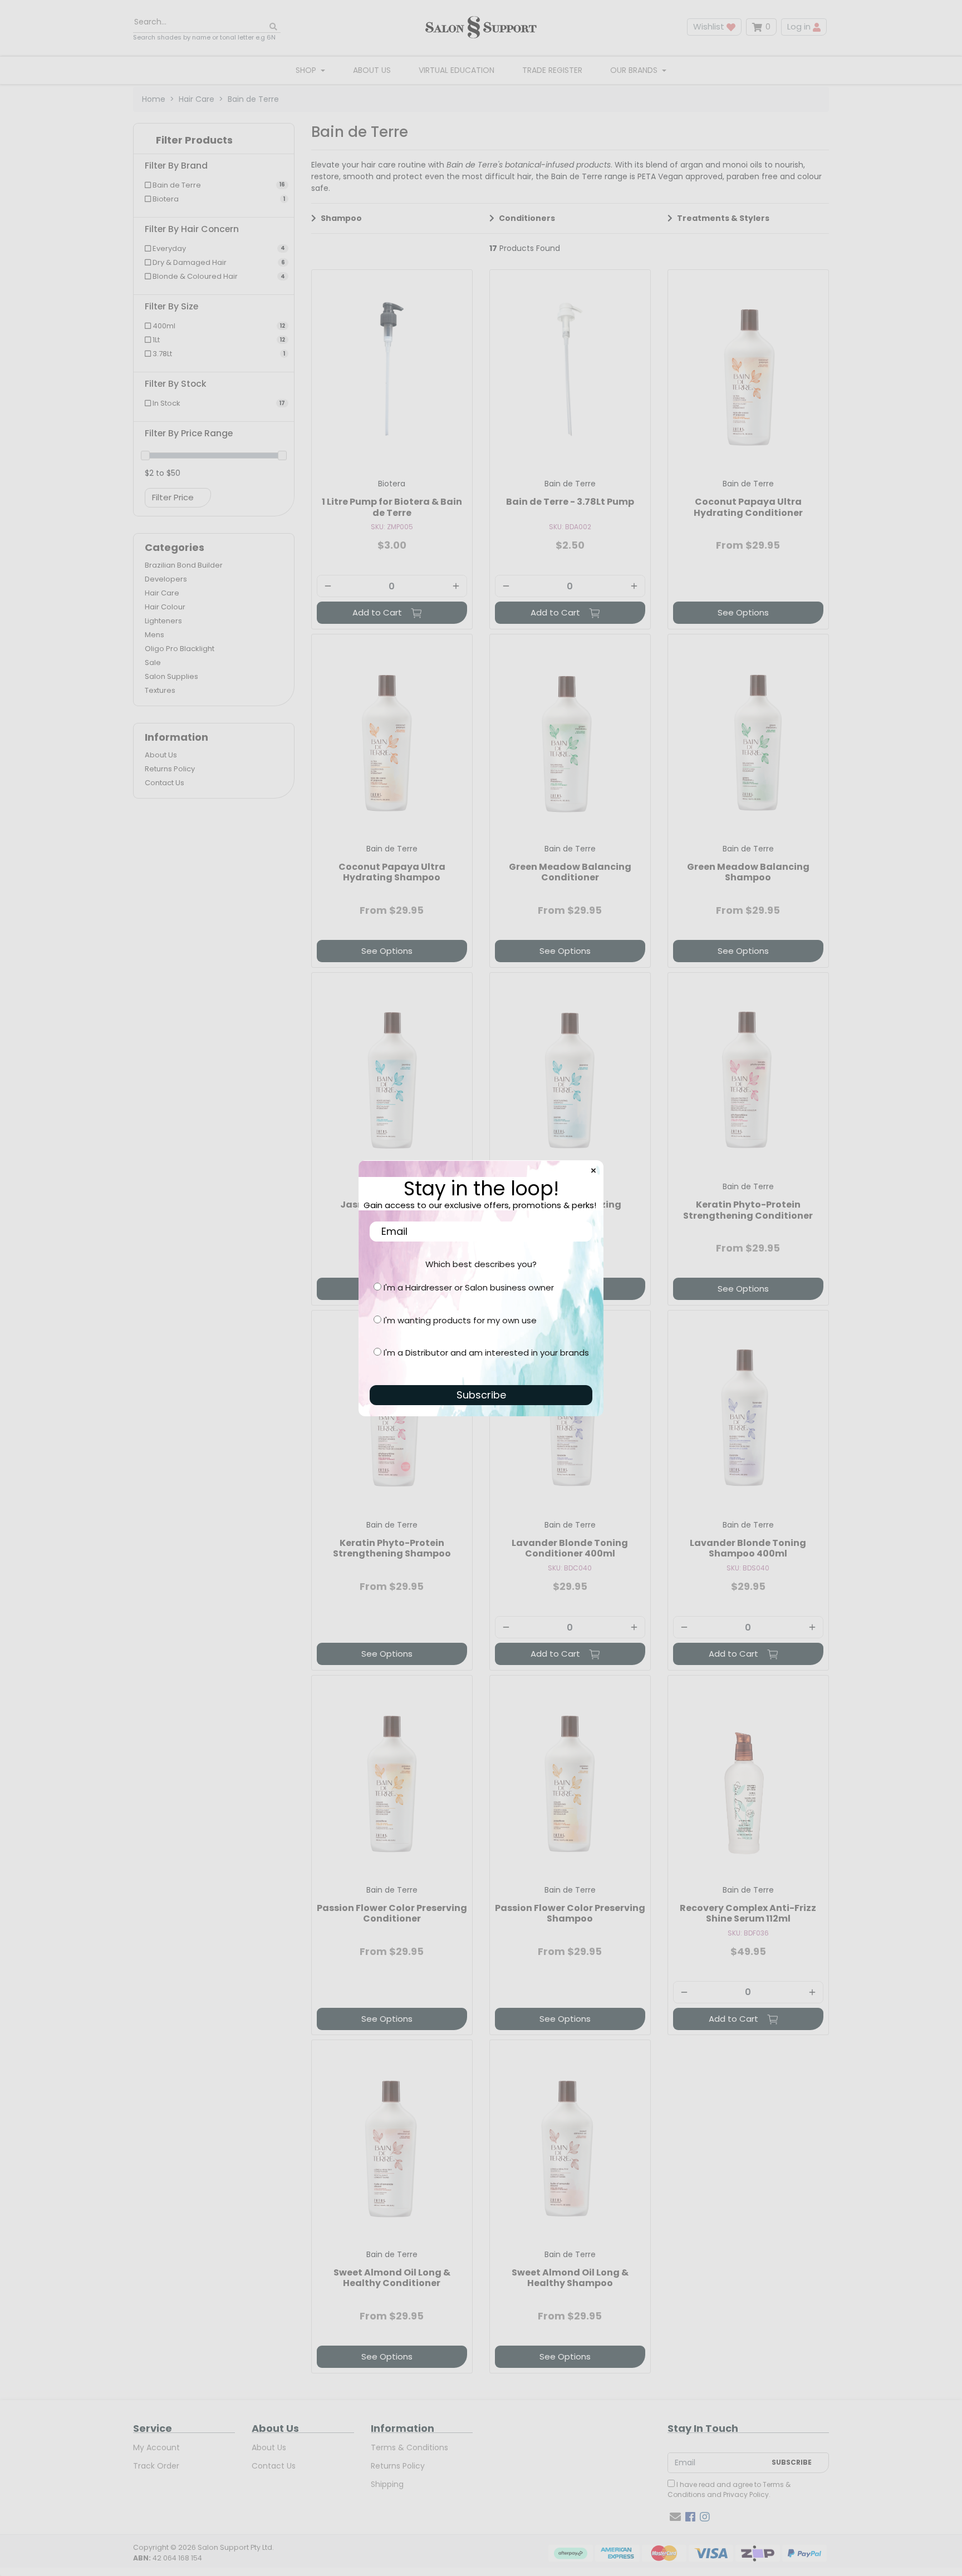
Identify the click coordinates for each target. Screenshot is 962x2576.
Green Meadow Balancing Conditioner (570, 872)
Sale (153, 663)
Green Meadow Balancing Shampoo (748, 872)
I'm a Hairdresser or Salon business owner (469, 1287)
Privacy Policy (746, 2494)
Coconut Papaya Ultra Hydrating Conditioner (748, 507)
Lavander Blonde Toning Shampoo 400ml (748, 1548)
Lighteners (163, 621)
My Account (156, 2447)
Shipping (387, 2484)
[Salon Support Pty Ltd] (481, 27)
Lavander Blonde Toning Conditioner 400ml (570, 1548)
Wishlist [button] (710, 26)
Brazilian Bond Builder (184, 565)
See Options (743, 612)
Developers (166, 579)
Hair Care (162, 593)
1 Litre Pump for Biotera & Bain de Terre (392, 507)
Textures (160, 690)
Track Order (156, 2466)
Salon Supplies (171, 676)
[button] (214, 143)
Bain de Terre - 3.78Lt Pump (570, 502)
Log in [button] (800, 26)
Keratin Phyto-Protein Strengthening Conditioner (748, 1210)
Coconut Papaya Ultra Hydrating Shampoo (392, 872)
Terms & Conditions (409, 2447)
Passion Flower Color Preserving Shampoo (570, 1913)
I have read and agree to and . (729, 2489)
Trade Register (552, 70)
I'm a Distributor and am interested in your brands (486, 1353)
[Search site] (273, 27)
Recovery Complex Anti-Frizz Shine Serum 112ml (748, 1913)
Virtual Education (457, 70)
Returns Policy (170, 769)
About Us (372, 70)
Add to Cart (378, 612)
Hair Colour (165, 607)
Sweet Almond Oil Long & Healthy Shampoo (570, 2278)
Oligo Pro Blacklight (180, 649)
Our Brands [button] (635, 70)
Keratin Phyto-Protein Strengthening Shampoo (392, 1548)
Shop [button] (307, 70)
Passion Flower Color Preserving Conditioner (392, 1913)
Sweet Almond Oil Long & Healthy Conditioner (392, 2278)
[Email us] (675, 2517)
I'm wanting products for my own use (460, 1320)
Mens (154, 635)
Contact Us (165, 783)
